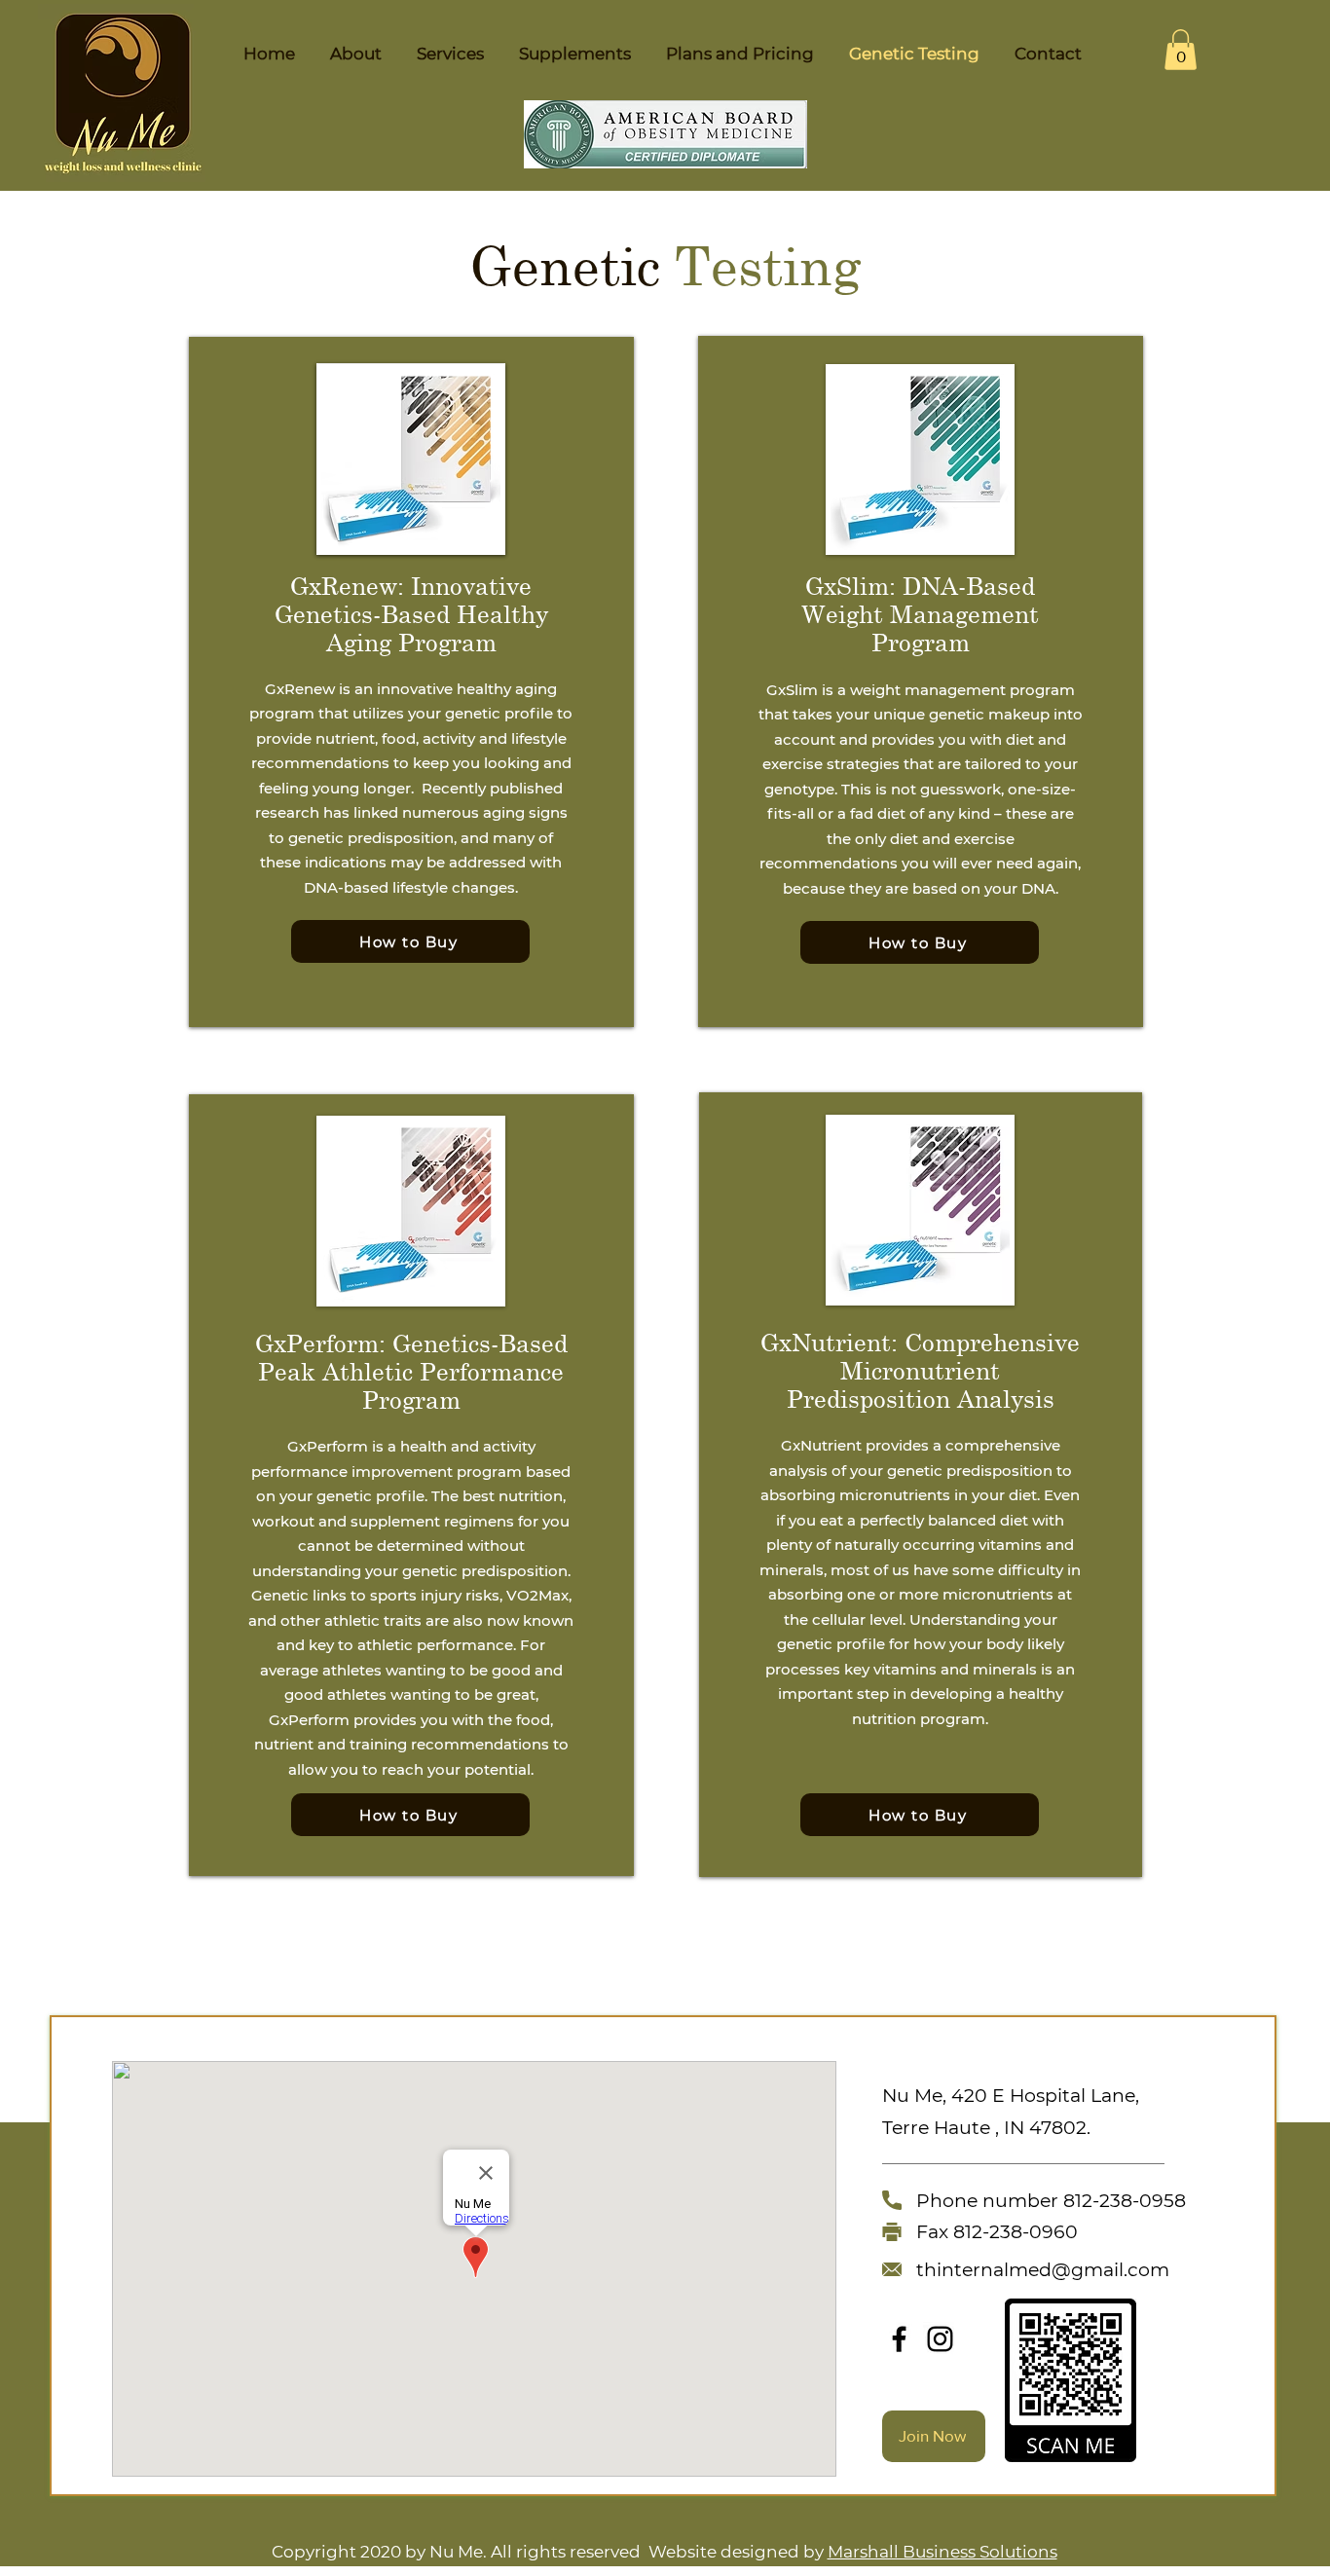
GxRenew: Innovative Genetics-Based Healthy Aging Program (411, 614)
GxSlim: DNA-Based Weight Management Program (920, 614)
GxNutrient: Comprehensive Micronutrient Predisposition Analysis (920, 1370)
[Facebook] (899, 2339)
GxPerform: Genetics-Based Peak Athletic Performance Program (411, 1371)
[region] (411, 682)
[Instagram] (940, 2339)
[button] (1181, 50)
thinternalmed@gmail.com (1043, 2270)
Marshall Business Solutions (942, 2552)
